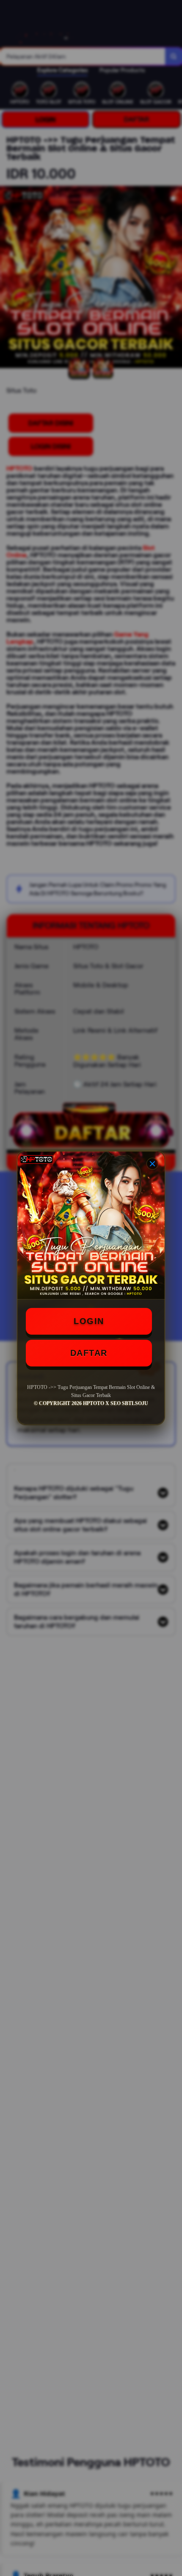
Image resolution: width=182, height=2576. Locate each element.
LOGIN (89, 1321)
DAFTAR (89, 1353)
